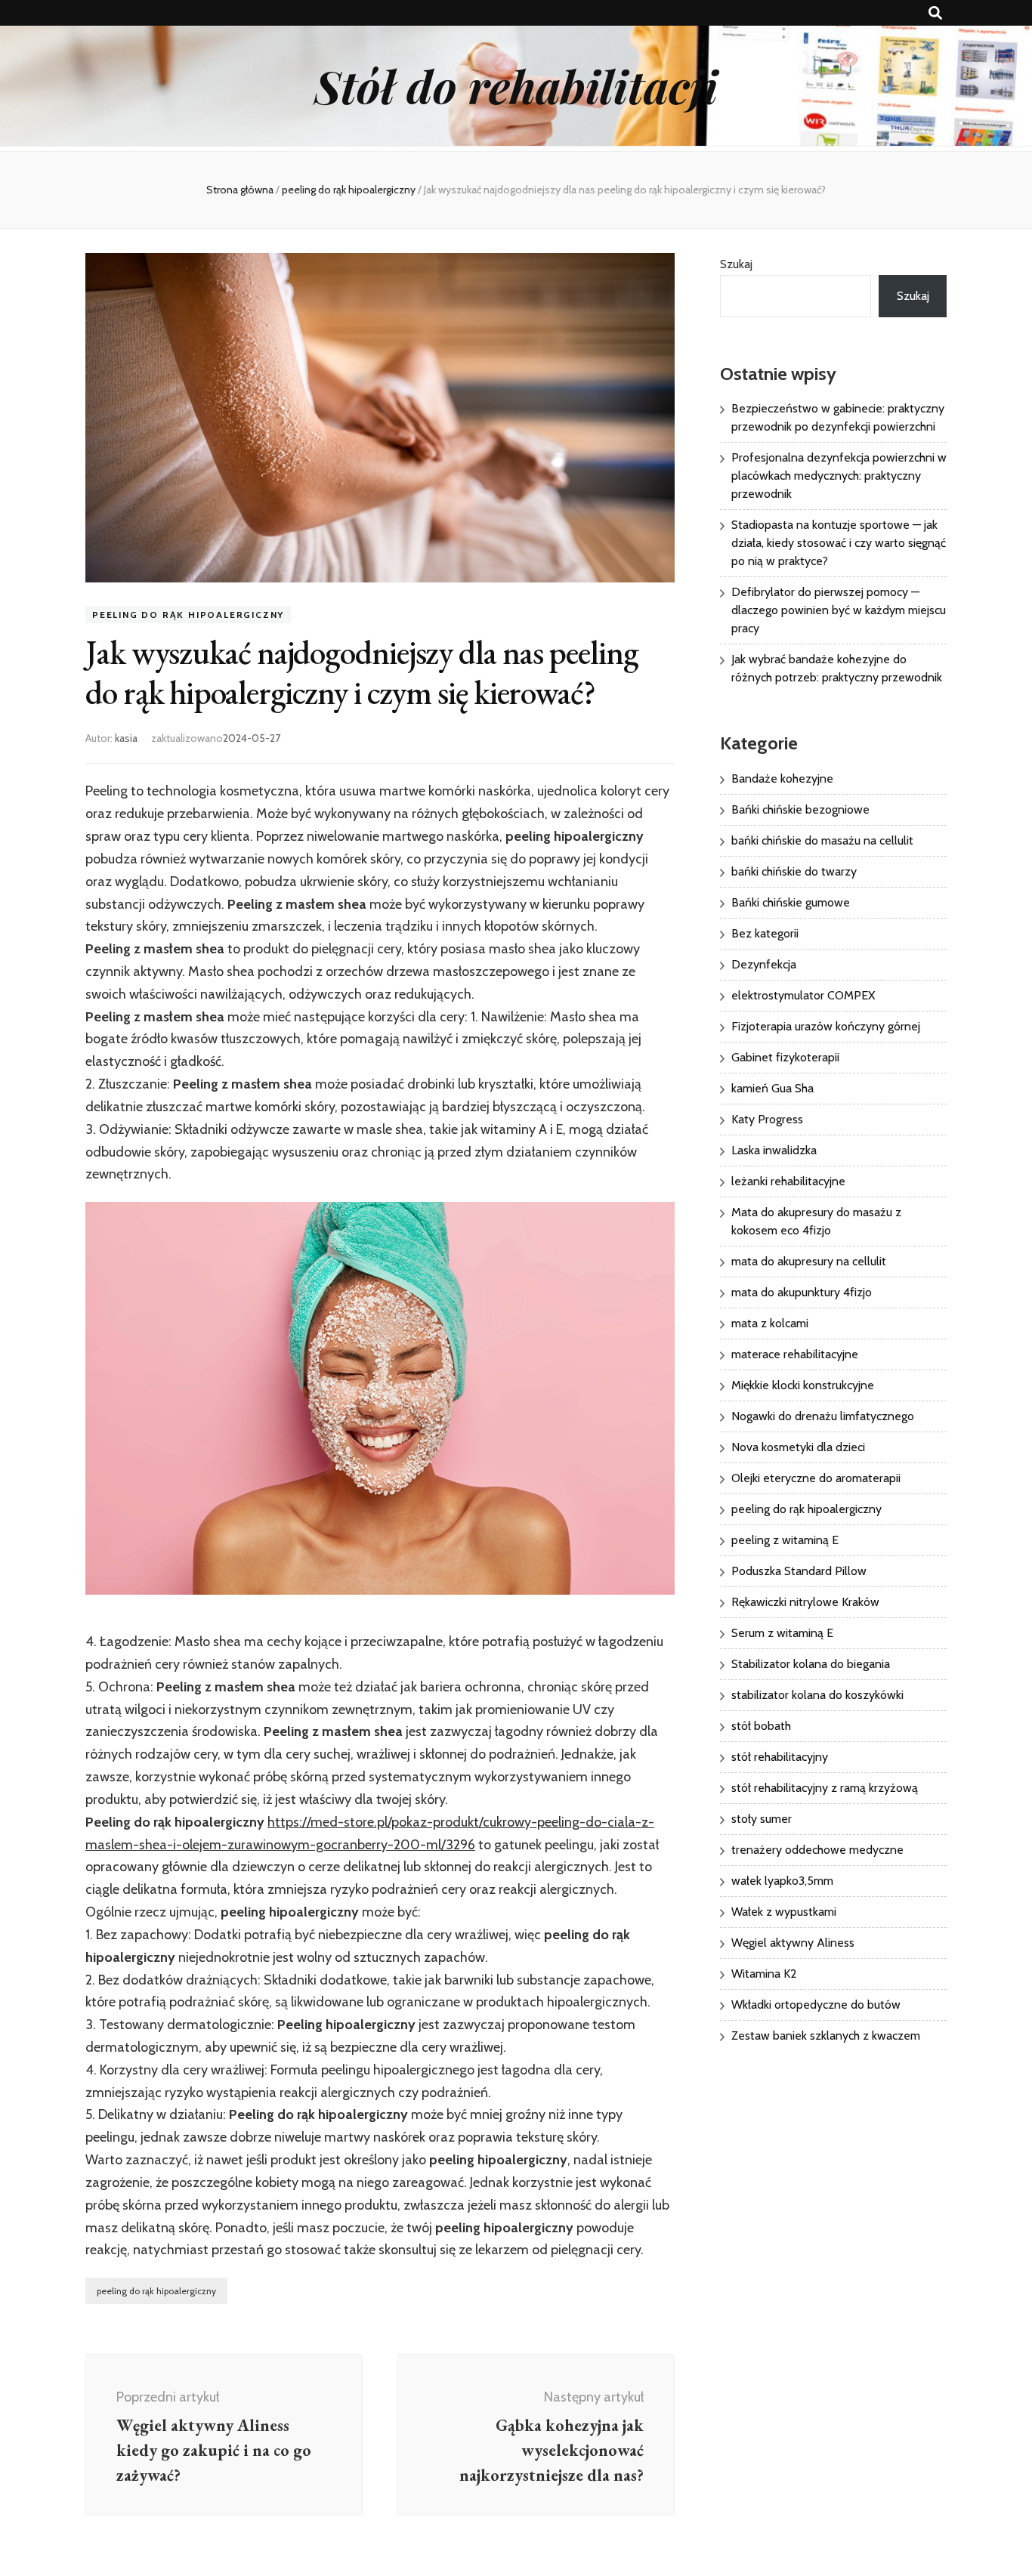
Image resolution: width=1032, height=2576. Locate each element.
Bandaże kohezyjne (782, 778)
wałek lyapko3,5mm (782, 1881)
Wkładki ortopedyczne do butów (816, 2005)
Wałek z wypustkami (784, 1912)
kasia (126, 738)
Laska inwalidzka (774, 1150)
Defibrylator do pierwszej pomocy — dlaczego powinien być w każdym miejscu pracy (839, 610)
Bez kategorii (765, 933)
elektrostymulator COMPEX (803, 995)
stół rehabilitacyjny (780, 1757)
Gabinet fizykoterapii (785, 1057)
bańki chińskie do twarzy (794, 871)
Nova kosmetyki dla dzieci (798, 1447)
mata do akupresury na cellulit (809, 1261)
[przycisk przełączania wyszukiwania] (935, 13)
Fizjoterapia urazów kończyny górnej (826, 1026)
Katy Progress (767, 1119)
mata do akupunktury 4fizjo (802, 1292)
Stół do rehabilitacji (516, 85)
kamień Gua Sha (772, 1088)
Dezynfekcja (764, 964)
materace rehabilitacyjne (795, 1354)
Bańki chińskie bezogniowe (800, 809)
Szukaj (736, 264)
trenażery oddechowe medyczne (817, 1850)
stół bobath (761, 1726)
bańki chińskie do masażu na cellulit (822, 840)
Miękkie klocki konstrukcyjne (803, 1385)
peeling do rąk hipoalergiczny (188, 615)
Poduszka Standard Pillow (799, 1571)
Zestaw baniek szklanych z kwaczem (826, 2035)
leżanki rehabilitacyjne (788, 1181)
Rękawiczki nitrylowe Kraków (805, 1602)
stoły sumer (762, 1819)
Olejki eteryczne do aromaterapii (816, 1478)
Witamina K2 (764, 1974)
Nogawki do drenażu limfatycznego (823, 1416)
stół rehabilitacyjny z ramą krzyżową (825, 1788)
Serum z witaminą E (782, 1633)
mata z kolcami (770, 1323)
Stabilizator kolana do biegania (811, 1664)
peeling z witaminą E (785, 1540)
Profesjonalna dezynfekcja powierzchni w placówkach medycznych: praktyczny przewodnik (839, 476)
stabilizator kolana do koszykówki (817, 1695)
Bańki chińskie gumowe (791, 902)
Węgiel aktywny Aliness (793, 1943)
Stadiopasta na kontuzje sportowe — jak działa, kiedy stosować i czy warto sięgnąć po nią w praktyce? (839, 543)
